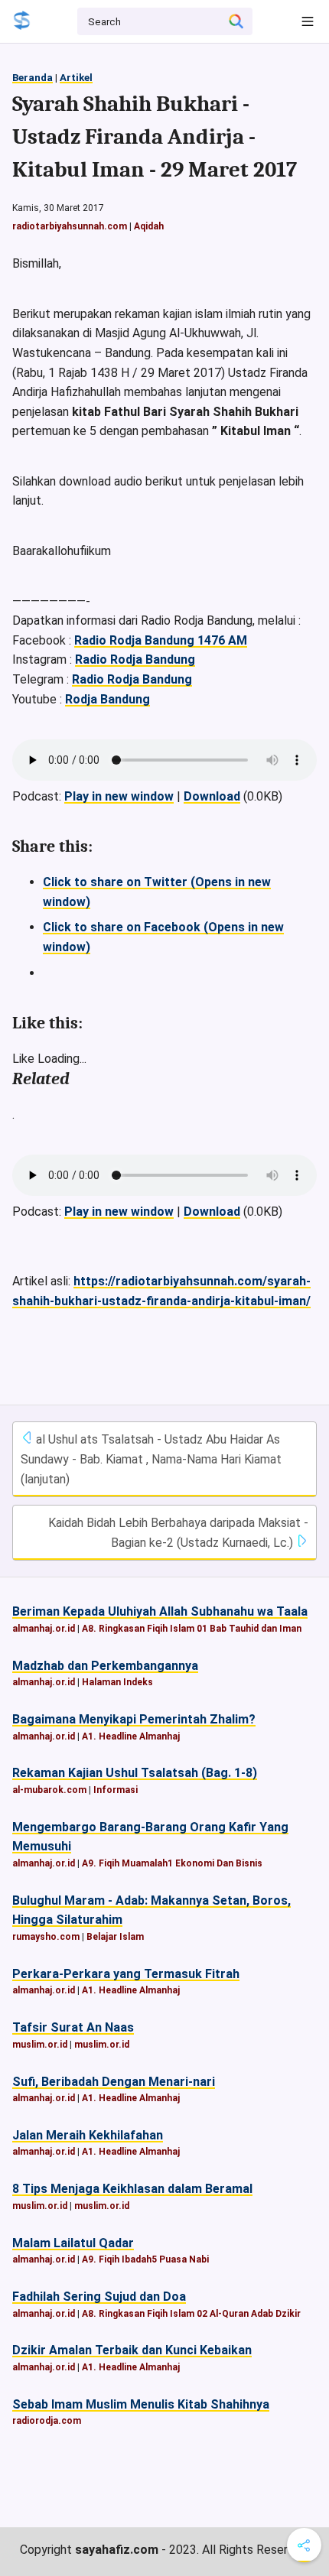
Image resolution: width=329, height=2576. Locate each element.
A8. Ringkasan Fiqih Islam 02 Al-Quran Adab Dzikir (191, 2314)
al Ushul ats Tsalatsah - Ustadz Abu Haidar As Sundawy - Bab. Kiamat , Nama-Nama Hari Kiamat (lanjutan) (151, 1459)
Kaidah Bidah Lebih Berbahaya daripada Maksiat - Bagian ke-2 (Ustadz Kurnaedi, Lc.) (178, 1533)
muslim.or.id (40, 2045)
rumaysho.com (46, 1937)
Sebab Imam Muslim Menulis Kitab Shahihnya (141, 2404)
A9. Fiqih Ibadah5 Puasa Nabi (145, 2259)
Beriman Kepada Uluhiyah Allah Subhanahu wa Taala (160, 1611)
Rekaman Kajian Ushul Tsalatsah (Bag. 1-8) (135, 1773)
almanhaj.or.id (44, 1629)
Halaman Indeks (117, 1682)
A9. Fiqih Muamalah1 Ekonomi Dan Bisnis (172, 1863)
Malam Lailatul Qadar (73, 2243)
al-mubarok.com (49, 1790)
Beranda (33, 78)
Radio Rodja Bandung (135, 659)
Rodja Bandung (107, 699)
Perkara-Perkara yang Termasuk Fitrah (126, 1974)
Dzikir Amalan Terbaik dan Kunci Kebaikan (132, 2350)
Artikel (76, 78)
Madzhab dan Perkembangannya (105, 1666)
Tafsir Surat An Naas (73, 2027)
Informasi (116, 1790)
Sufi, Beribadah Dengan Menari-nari (114, 2082)
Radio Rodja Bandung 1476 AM (161, 640)
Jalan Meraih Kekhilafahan (88, 2135)
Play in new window (119, 796)
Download (212, 796)
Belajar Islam (115, 1937)
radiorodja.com (47, 2421)
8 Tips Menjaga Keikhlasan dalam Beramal (132, 2189)
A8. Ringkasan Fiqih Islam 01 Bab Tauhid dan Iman (192, 1629)
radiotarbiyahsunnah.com (70, 226)
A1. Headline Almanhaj (131, 1736)
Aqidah (149, 226)
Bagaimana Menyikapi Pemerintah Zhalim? (134, 1719)
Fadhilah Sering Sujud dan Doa (99, 2297)
